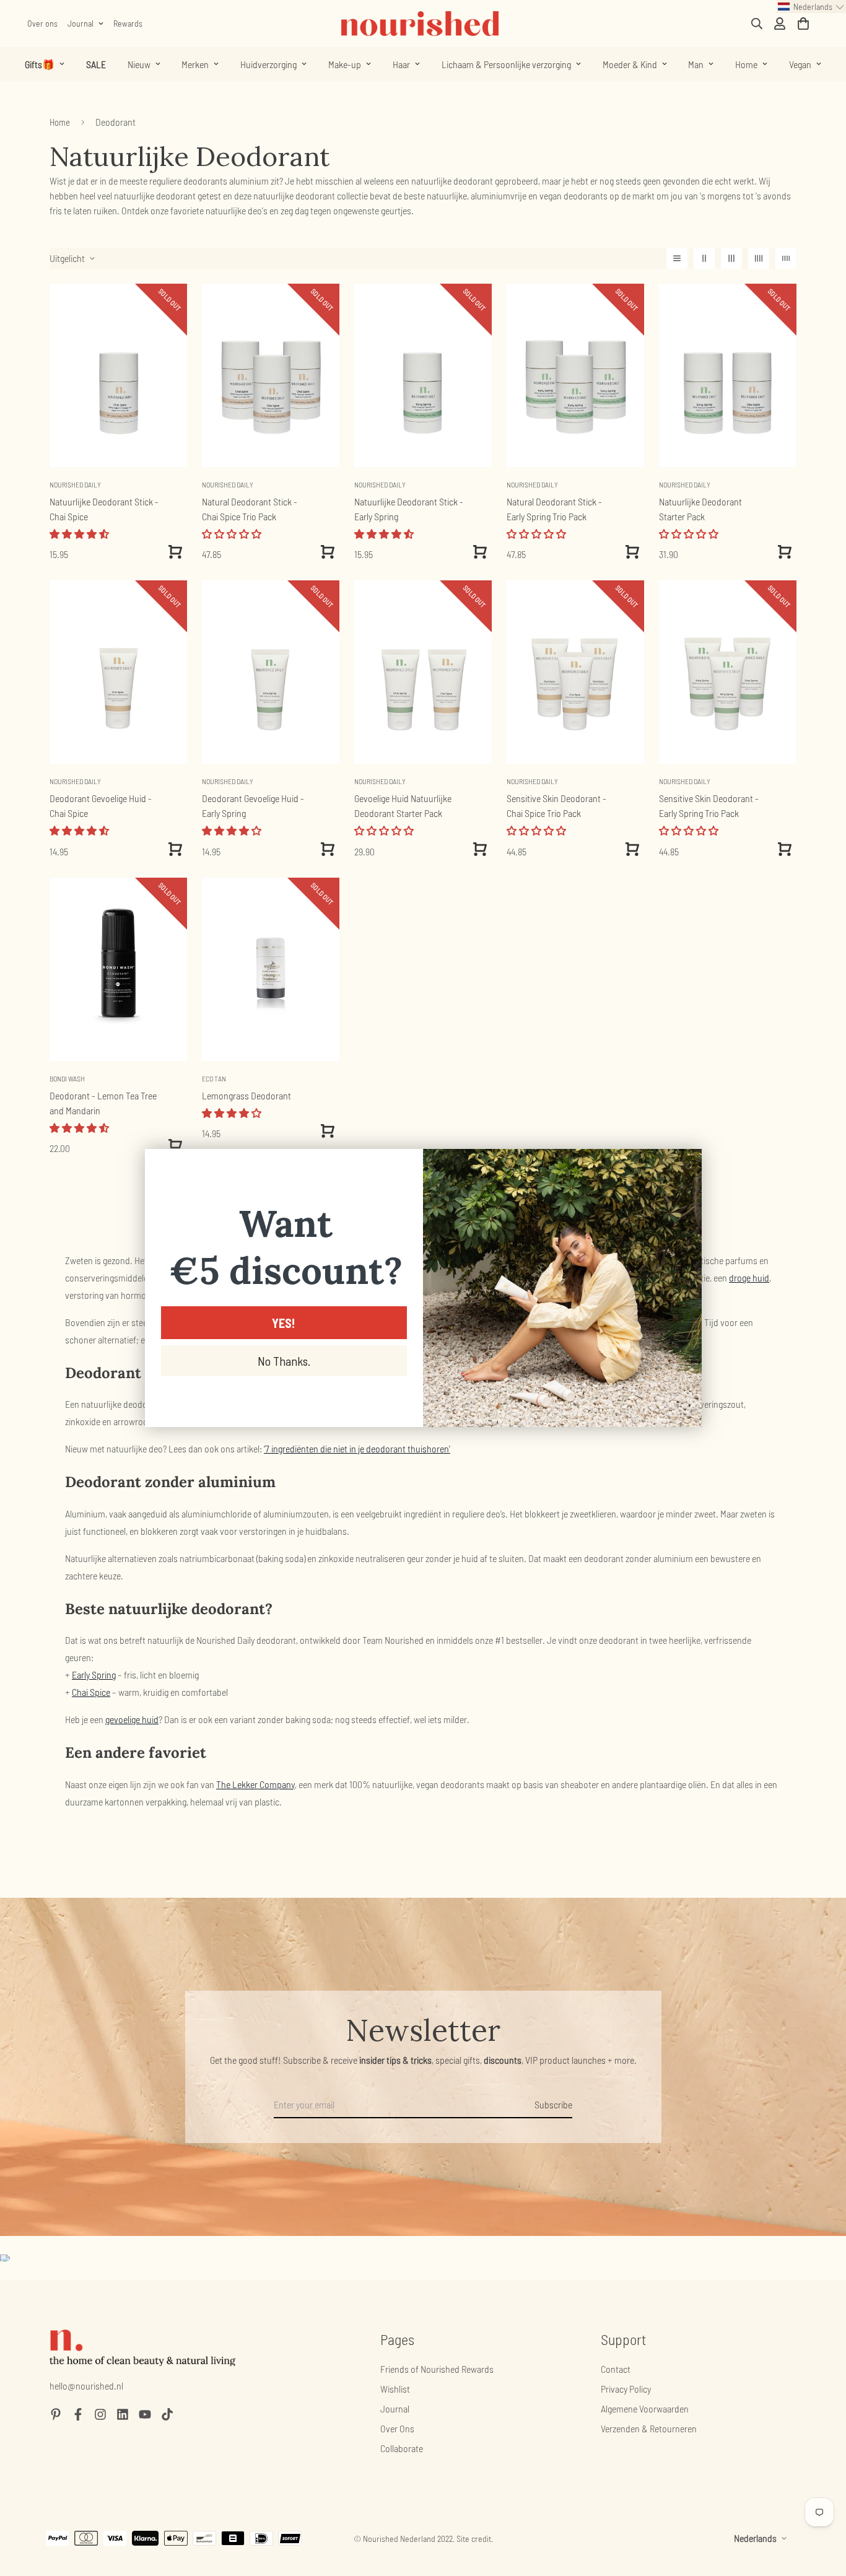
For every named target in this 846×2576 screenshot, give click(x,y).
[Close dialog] (686, 1165)
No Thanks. (284, 1361)
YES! (284, 1323)
